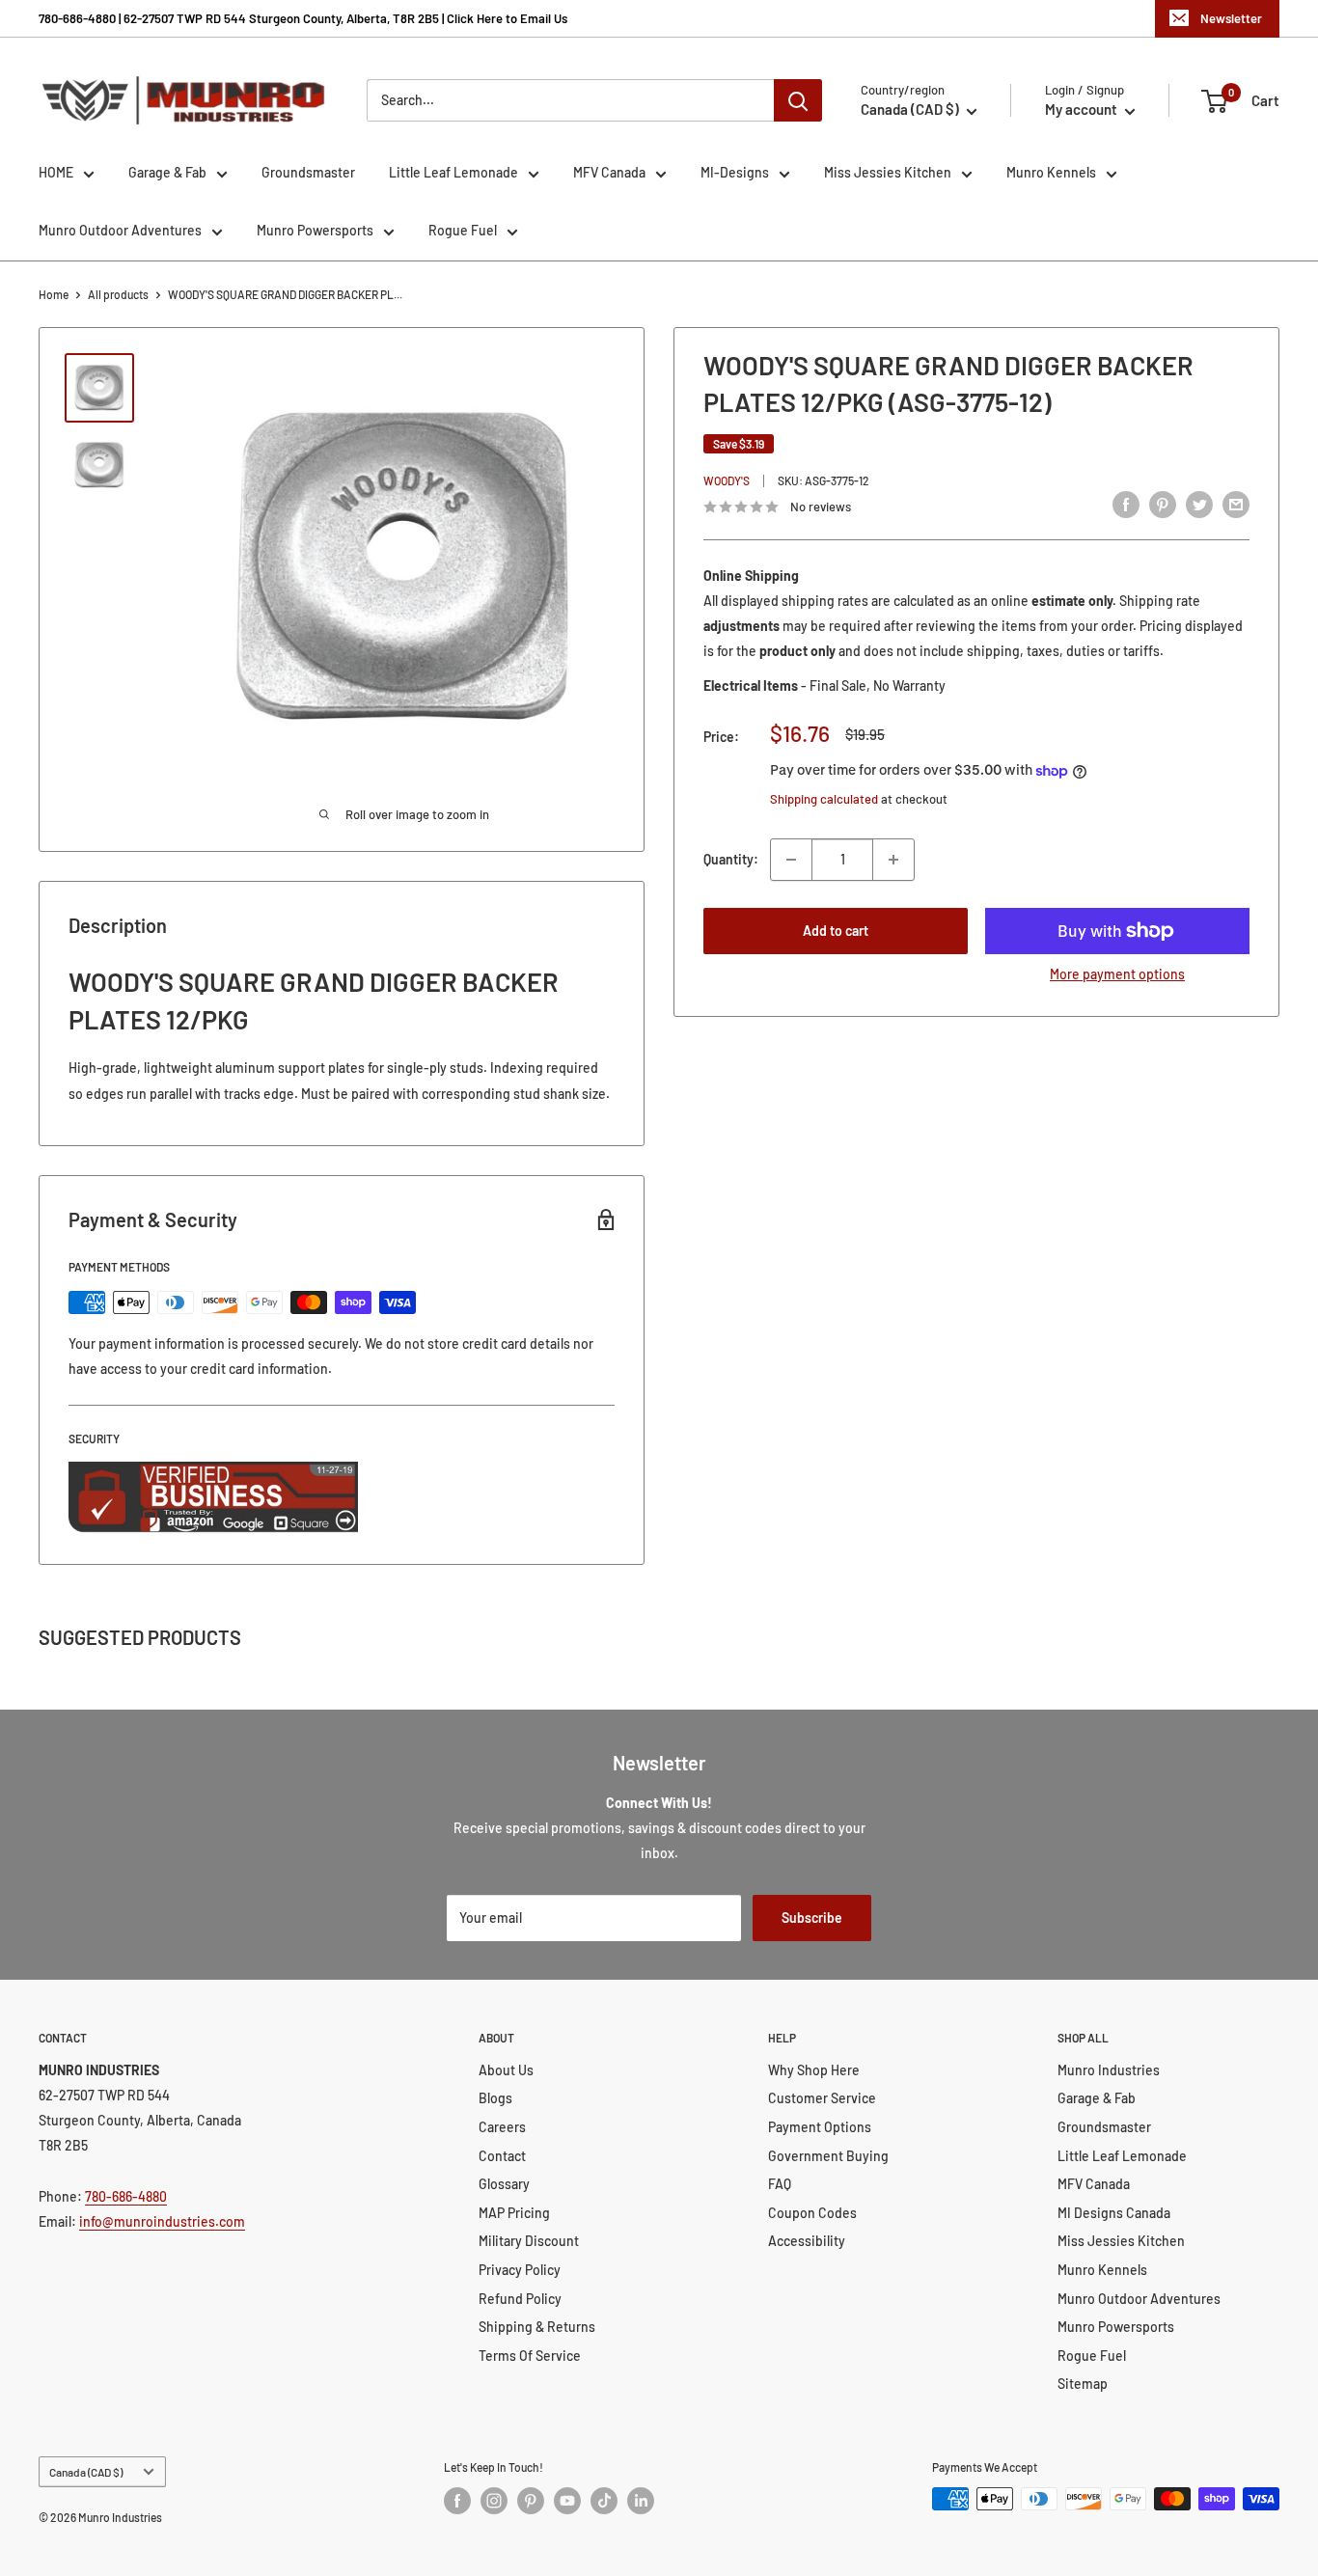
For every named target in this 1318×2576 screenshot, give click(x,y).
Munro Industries (1109, 2070)
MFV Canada (609, 172)
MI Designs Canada (1114, 2213)
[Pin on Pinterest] (1163, 505)
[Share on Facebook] (1126, 505)
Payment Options (820, 2127)
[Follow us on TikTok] (604, 2501)
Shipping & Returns (537, 2327)
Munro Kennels (1051, 172)
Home (54, 294)
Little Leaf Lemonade (453, 172)
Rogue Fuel (463, 230)
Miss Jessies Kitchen (888, 172)
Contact (502, 2156)
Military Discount (529, 2241)
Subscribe (812, 1918)
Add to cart (836, 931)
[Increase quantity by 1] (893, 860)
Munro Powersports (315, 230)
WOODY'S (727, 480)
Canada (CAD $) (86, 2472)
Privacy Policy (520, 2270)
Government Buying (828, 2156)
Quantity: (731, 859)
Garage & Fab (167, 172)
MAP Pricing (514, 2213)
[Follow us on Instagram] (494, 2501)
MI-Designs (735, 172)
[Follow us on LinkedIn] (641, 2501)
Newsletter (1231, 18)
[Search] (798, 100)
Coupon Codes (812, 2213)
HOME (56, 172)
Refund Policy (520, 2299)
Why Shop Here (814, 2070)
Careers (502, 2127)
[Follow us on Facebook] (457, 2501)
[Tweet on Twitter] (1199, 505)
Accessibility (807, 2241)
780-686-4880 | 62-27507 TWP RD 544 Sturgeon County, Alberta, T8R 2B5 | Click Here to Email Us (303, 18)
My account (1083, 109)
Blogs (495, 2098)
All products (118, 294)
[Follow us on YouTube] (567, 2501)
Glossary (504, 2184)
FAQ (780, 2184)
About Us (506, 2070)
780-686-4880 (126, 2196)
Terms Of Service (530, 2356)
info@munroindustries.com (162, 2221)
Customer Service (822, 2098)
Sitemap (1083, 2384)
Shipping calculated (824, 800)
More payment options (1117, 974)
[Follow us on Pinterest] (531, 2501)
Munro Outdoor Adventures (120, 230)
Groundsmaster (308, 172)
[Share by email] (1236, 505)
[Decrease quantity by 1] (791, 860)
